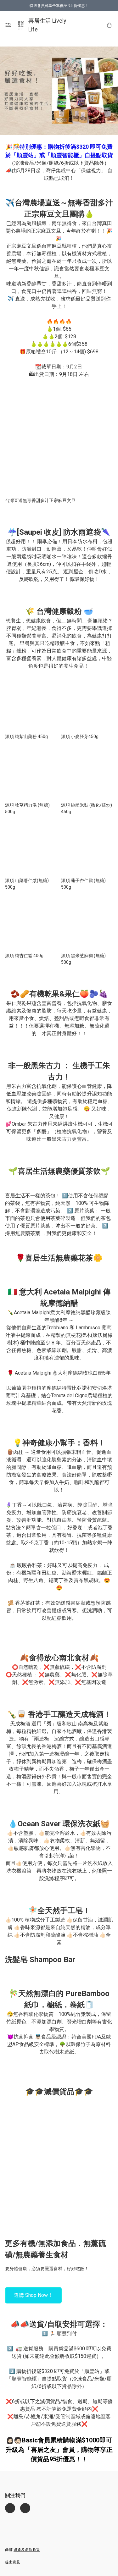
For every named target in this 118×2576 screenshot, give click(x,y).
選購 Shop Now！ (33, 2295)
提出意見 (13, 2562)
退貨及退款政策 (27, 2550)
